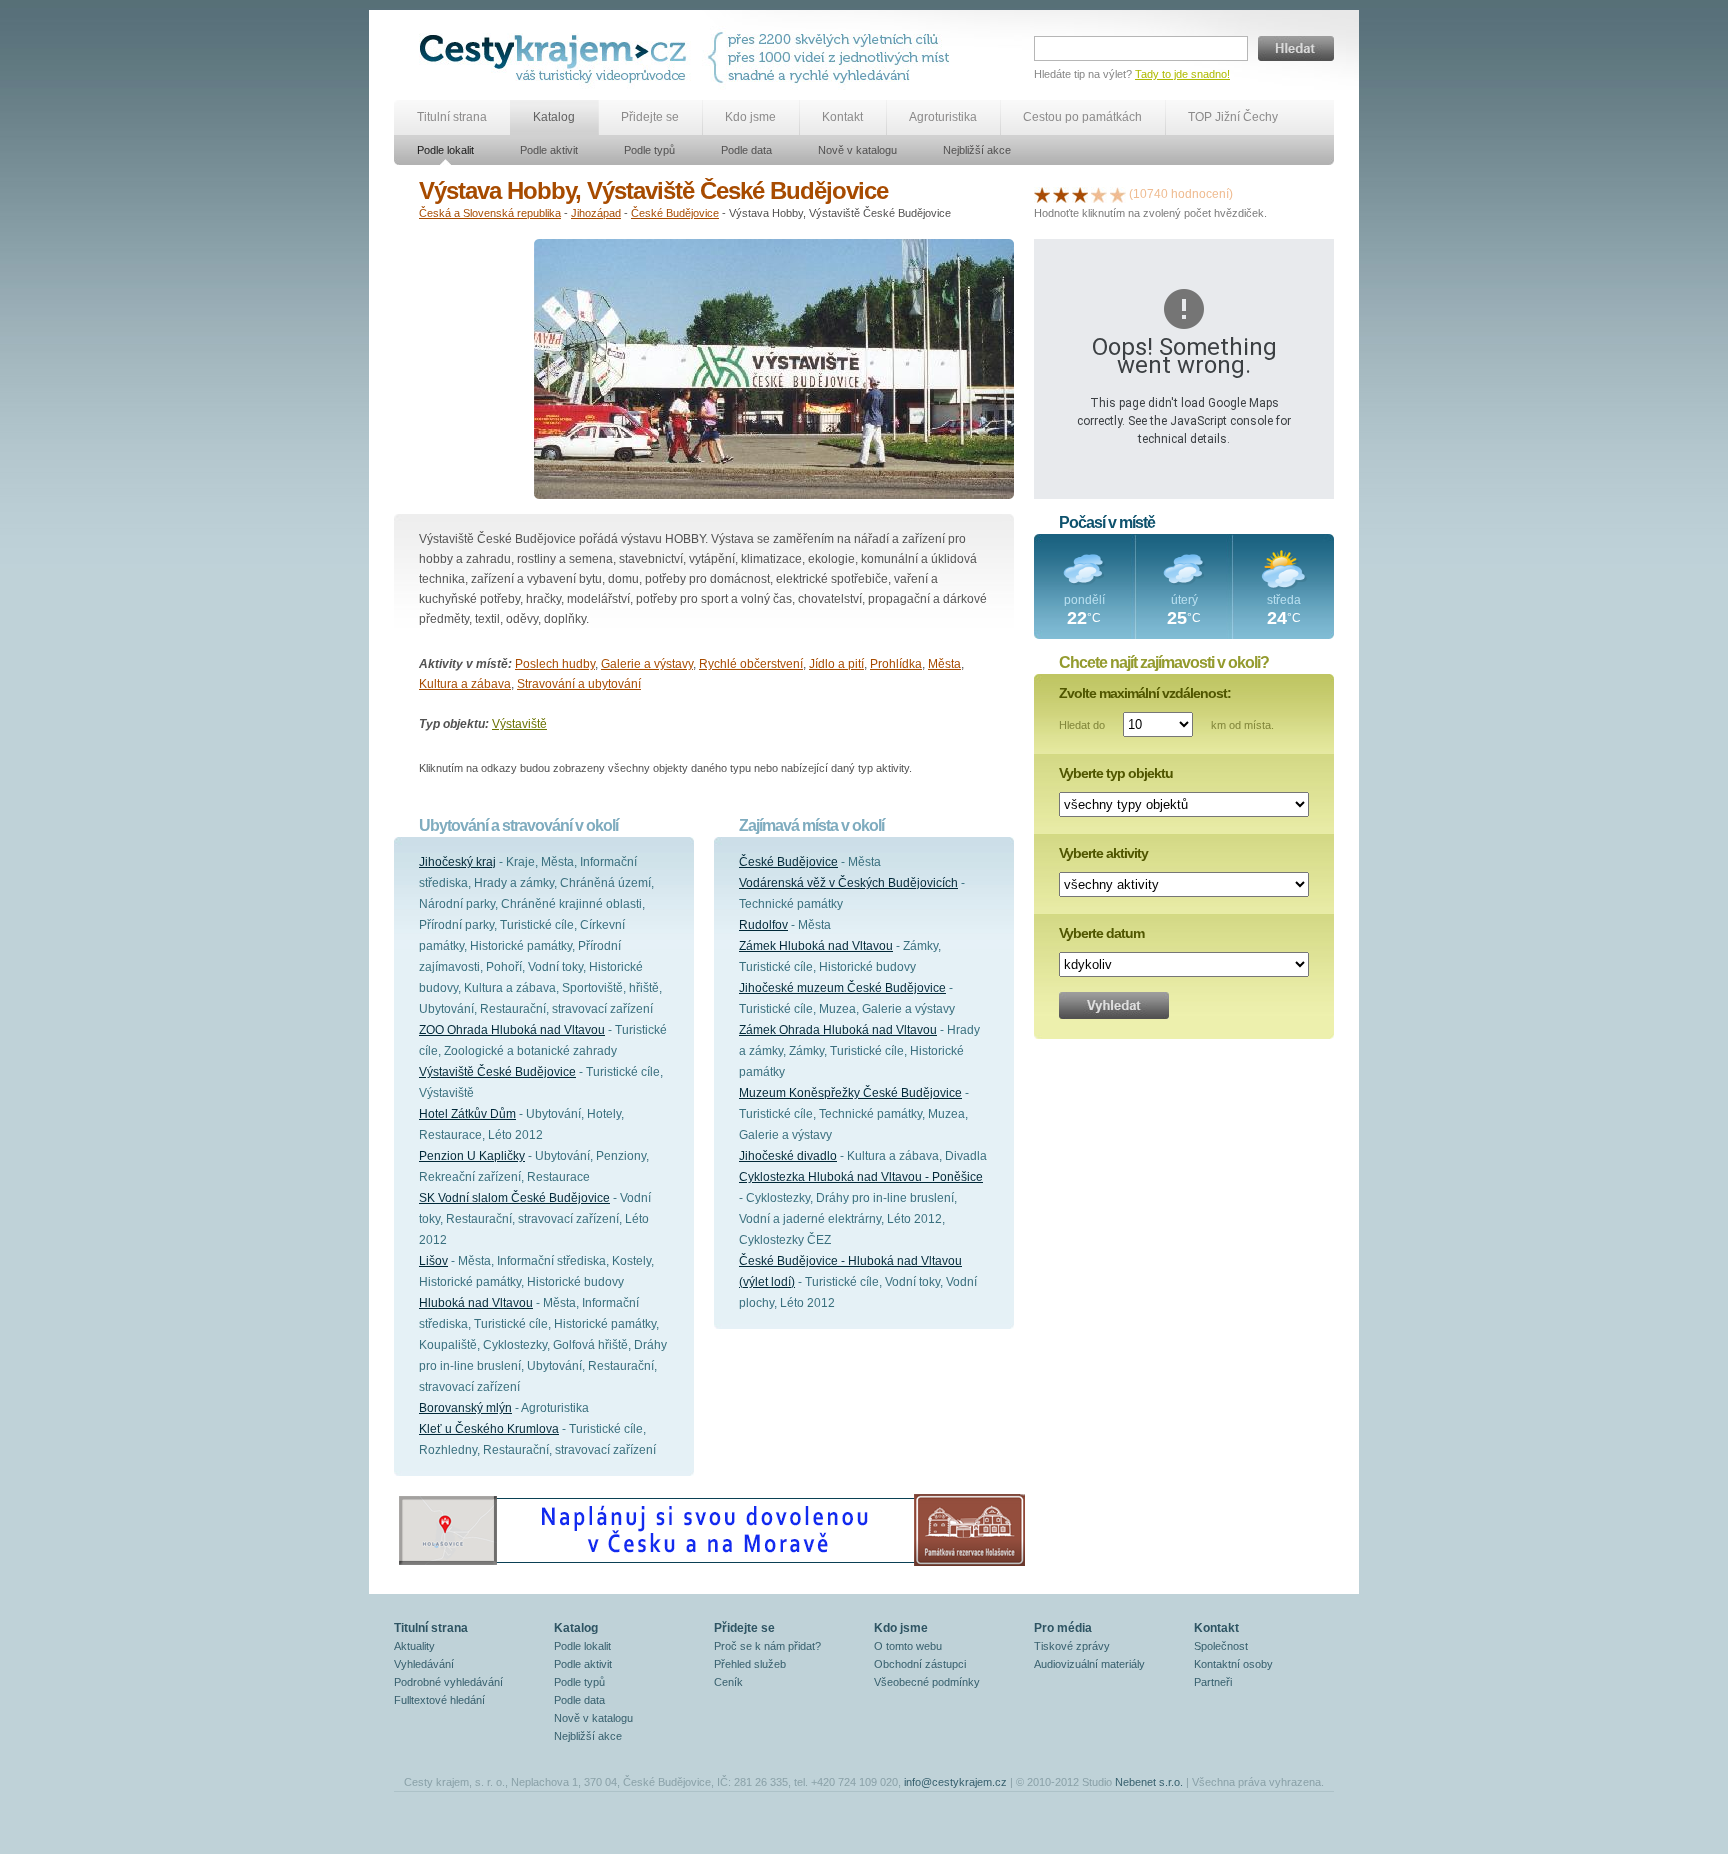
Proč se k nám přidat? (767, 1646)
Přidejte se (650, 117)
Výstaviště (519, 724)
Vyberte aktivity (1103, 853)
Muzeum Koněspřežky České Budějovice (850, 1093)
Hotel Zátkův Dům (467, 1114)
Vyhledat (1114, 1005)
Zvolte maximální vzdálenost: (1145, 693)
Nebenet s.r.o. (1149, 1782)
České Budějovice (675, 213)
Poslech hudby (555, 664)
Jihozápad (596, 213)
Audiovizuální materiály (1089, 1664)
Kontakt (842, 117)
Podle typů (649, 150)
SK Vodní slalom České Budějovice (514, 1198)
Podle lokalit (445, 150)
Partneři (1213, 1682)
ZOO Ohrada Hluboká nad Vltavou (512, 1030)
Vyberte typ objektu (1116, 773)
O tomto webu (908, 1646)
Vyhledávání (424, 1664)
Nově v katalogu (857, 150)
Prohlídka (896, 664)
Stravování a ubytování (579, 684)
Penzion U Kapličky (472, 1156)
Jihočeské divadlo (788, 1156)
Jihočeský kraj (457, 862)
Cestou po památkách (1082, 117)
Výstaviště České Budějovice (497, 1072)
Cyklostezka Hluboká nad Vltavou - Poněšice (861, 1177)
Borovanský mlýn (465, 1408)
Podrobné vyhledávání (448, 1682)
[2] (1061, 194)
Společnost (1221, 1646)
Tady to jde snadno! (1182, 74)
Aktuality (414, 1646)
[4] (1099, 194)
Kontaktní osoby (1233, 1664)
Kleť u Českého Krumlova (489, 1429)
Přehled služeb (750, 1664)
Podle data (746, 150)
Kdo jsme (750, 117)
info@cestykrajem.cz (955, 1782)
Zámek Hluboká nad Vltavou (816, 946)
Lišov (433, 1261)
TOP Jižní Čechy (1233, 117)
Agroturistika (943, 117)
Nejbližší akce (977, 150)
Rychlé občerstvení (751, 664)
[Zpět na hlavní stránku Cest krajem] (556, 57)
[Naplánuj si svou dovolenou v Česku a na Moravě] (711, 1565)
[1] (1042, 194)
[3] (1080, 194)
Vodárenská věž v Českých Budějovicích (848, 883)
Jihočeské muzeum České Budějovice (842, 988)
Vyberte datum (1101, 933)
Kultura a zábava (465, 684)
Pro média (1063, 1628)
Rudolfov (763, 925)
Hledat (1296, 48)
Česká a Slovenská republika (490, 213)
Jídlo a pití (836, 664)
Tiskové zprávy (1072, 1646)
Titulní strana (452, 117)
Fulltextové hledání (439, 1700)
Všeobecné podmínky (927, 1682)
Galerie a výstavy (647, 664)
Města (944, 664)
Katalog (554, 117)
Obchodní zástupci (920, 1664)
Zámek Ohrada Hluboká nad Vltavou (838, 1030)
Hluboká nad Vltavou (476, 1303)
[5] (1118, 194)
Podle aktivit (549, 150)
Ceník (728, 1682)
